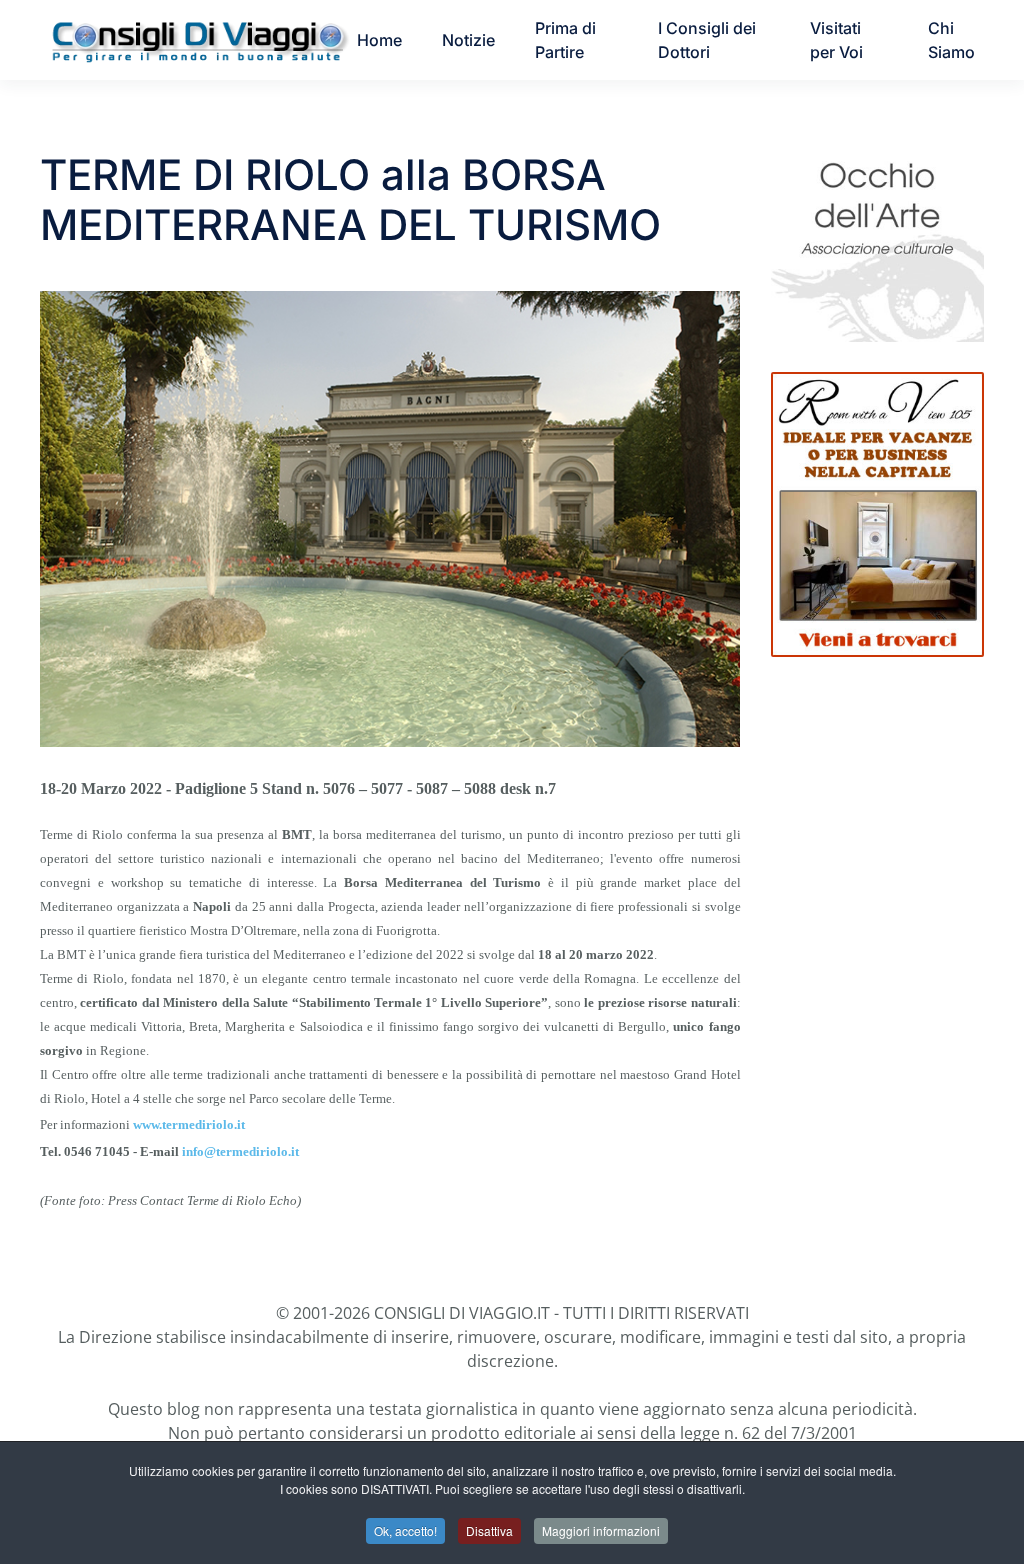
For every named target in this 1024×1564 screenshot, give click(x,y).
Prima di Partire (565, 40)
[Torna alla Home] (198, 40)
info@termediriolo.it (240, 1151)
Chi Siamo (951, 40)
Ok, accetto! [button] (405, 1530)
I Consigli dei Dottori (707, 40)
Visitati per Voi (836, 40)
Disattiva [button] (489, 1530)
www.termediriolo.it (189, 1124)
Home (379, 40)
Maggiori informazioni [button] (601, 1530)
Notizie (468, 40)
